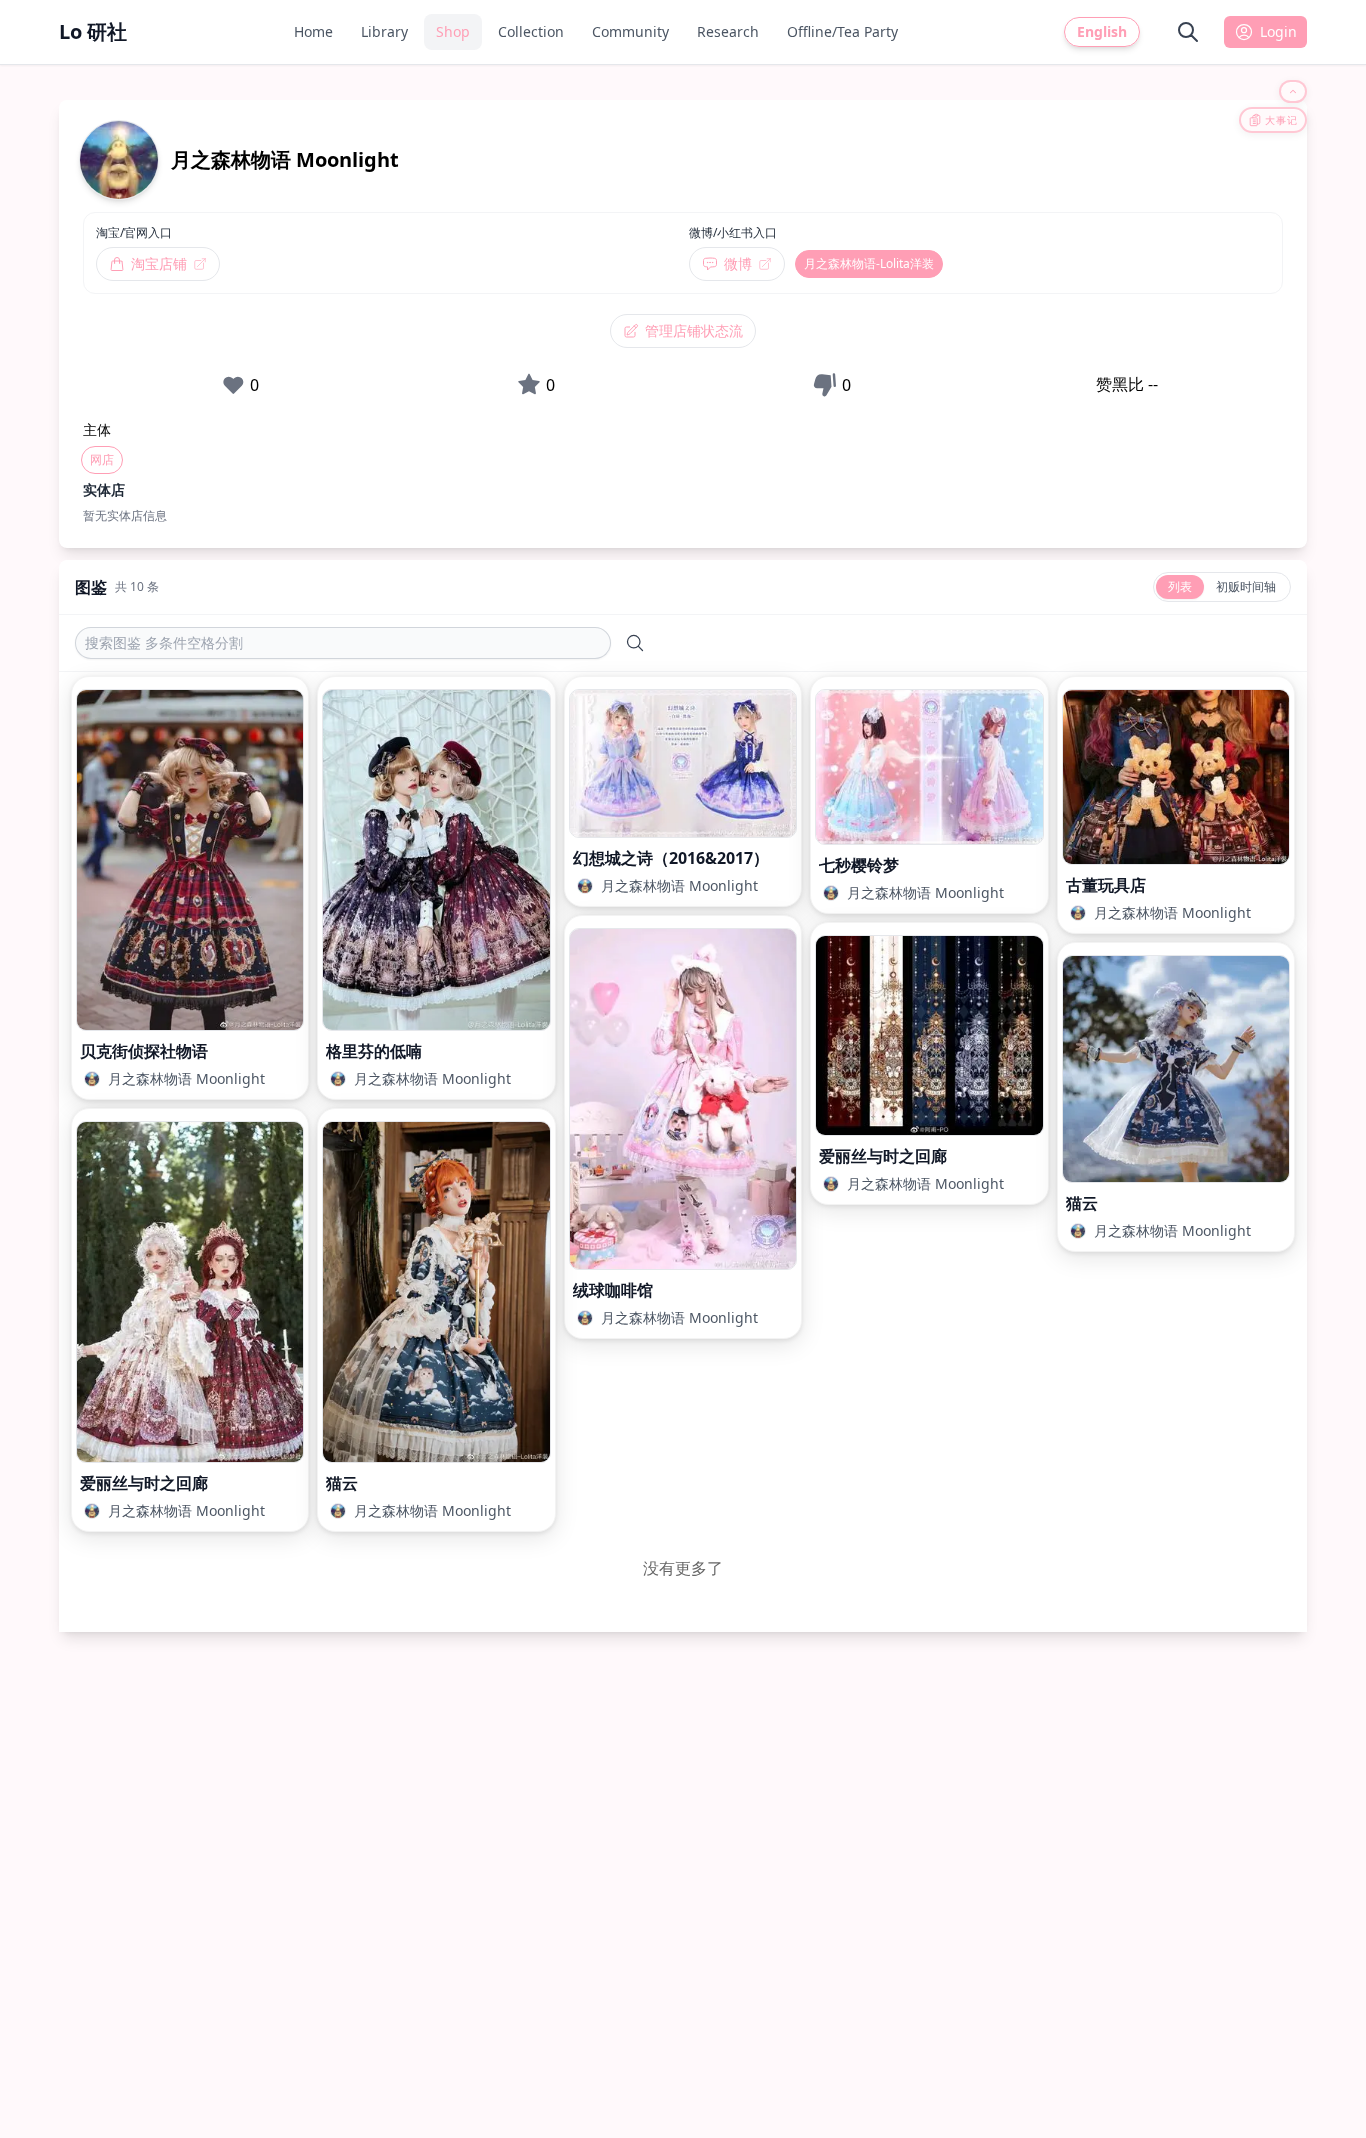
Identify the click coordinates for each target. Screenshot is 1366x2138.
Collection (531, 31)
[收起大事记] (1293, 91)
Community (630, 31)
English (1102, 31)
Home (313, 31)
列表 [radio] (1180, 586)
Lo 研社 (93, 31)
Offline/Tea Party (842, 31)
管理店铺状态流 (694, 330)
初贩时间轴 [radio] (1246, 586)
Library (384, 31)
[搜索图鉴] (635, 643)
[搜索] (1188, 32)
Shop (453, 31)
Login (1278, 31)
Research (728, 31)
